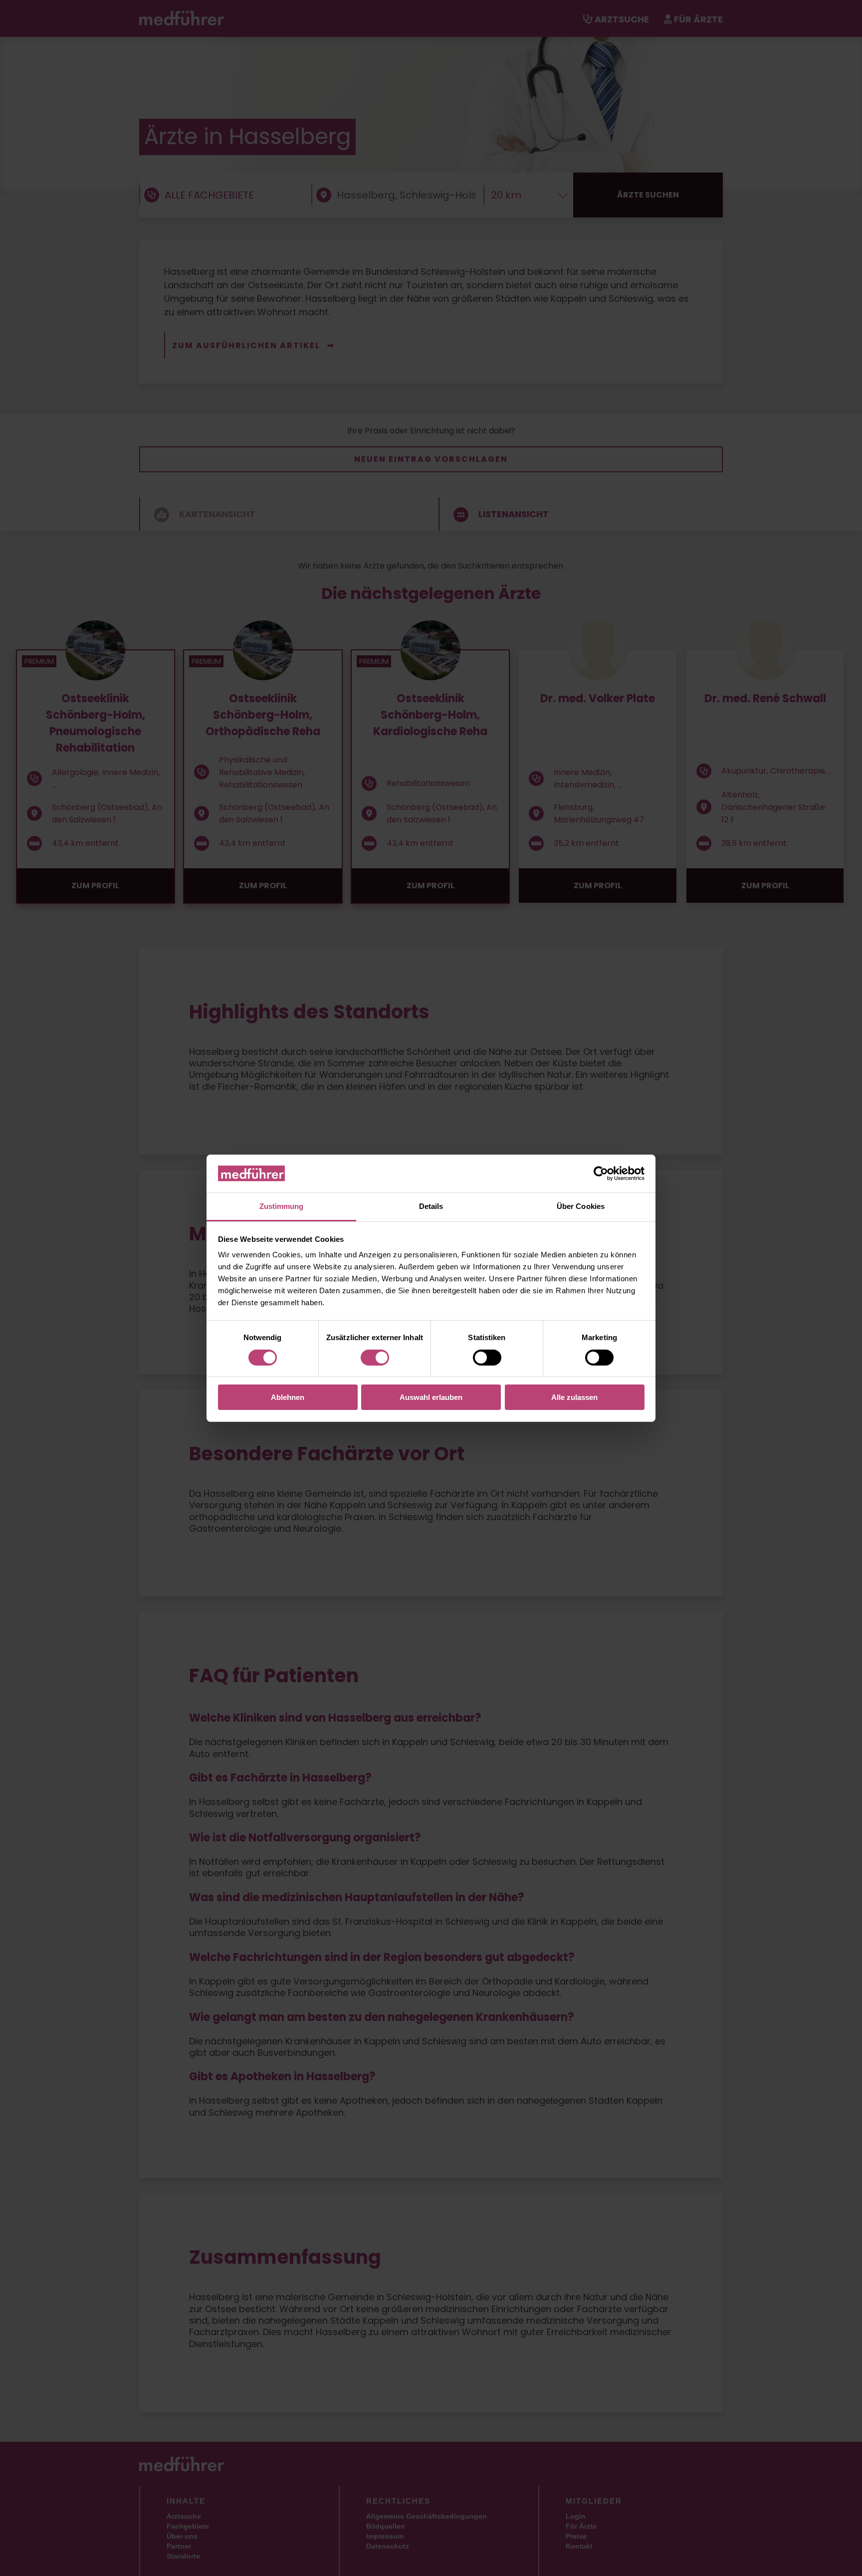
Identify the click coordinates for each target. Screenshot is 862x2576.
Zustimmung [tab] (282, 1206)
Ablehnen (288, 1397)
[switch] (375, 1358)
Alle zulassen (574, 1397)
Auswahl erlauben (431, 1397)
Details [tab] (431, 1206)
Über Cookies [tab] (581, 1206)
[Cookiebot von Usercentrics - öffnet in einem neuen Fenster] (601, 1174)
